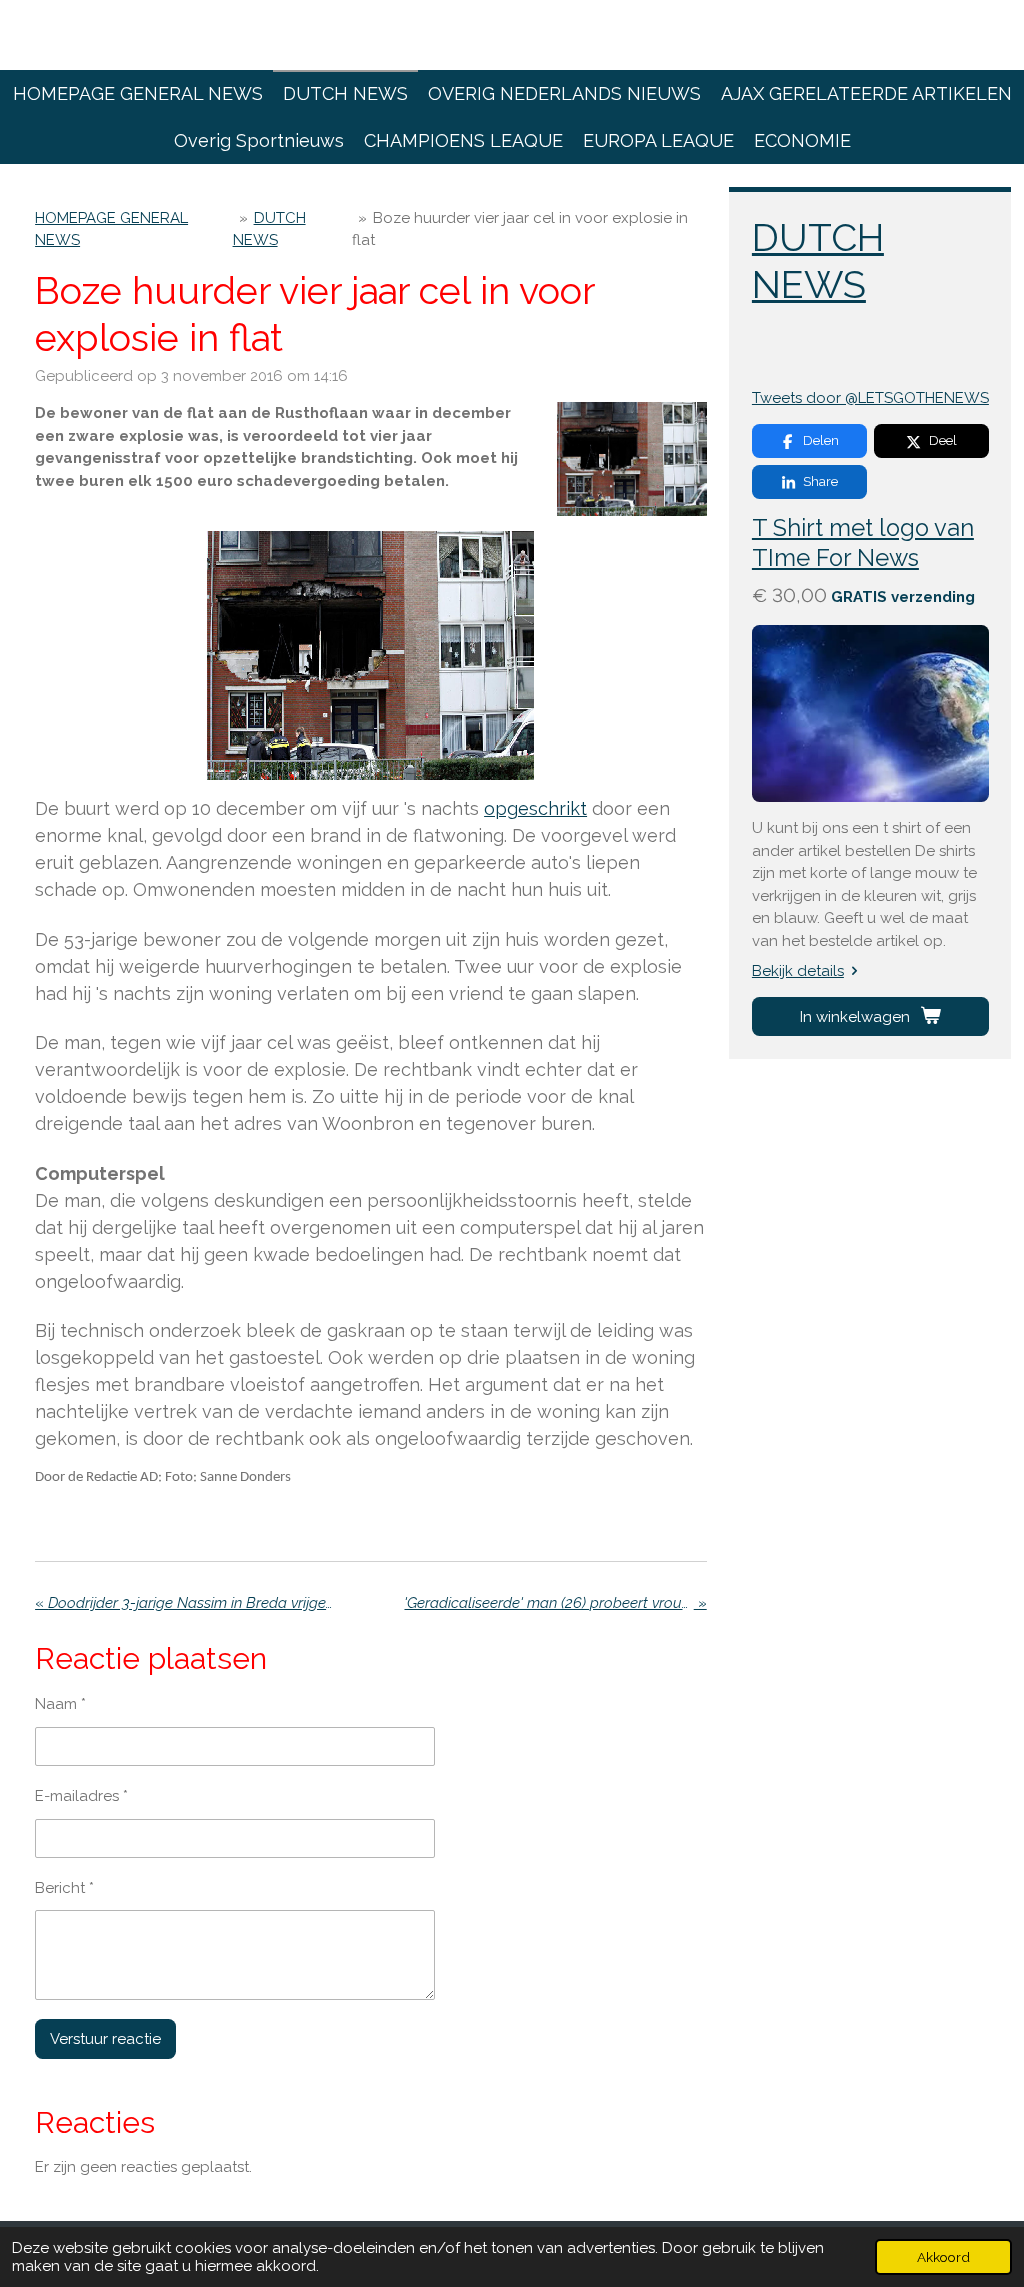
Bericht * (64, 1888)
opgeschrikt (535, 808)
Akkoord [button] (943, 2257)
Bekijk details (798, 971)
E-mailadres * (81, 1796)
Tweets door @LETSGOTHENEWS (870, 398)
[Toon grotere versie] (632, 459)
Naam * (60, 1704)
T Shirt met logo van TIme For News (863, 543)
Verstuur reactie (105, 2039)
